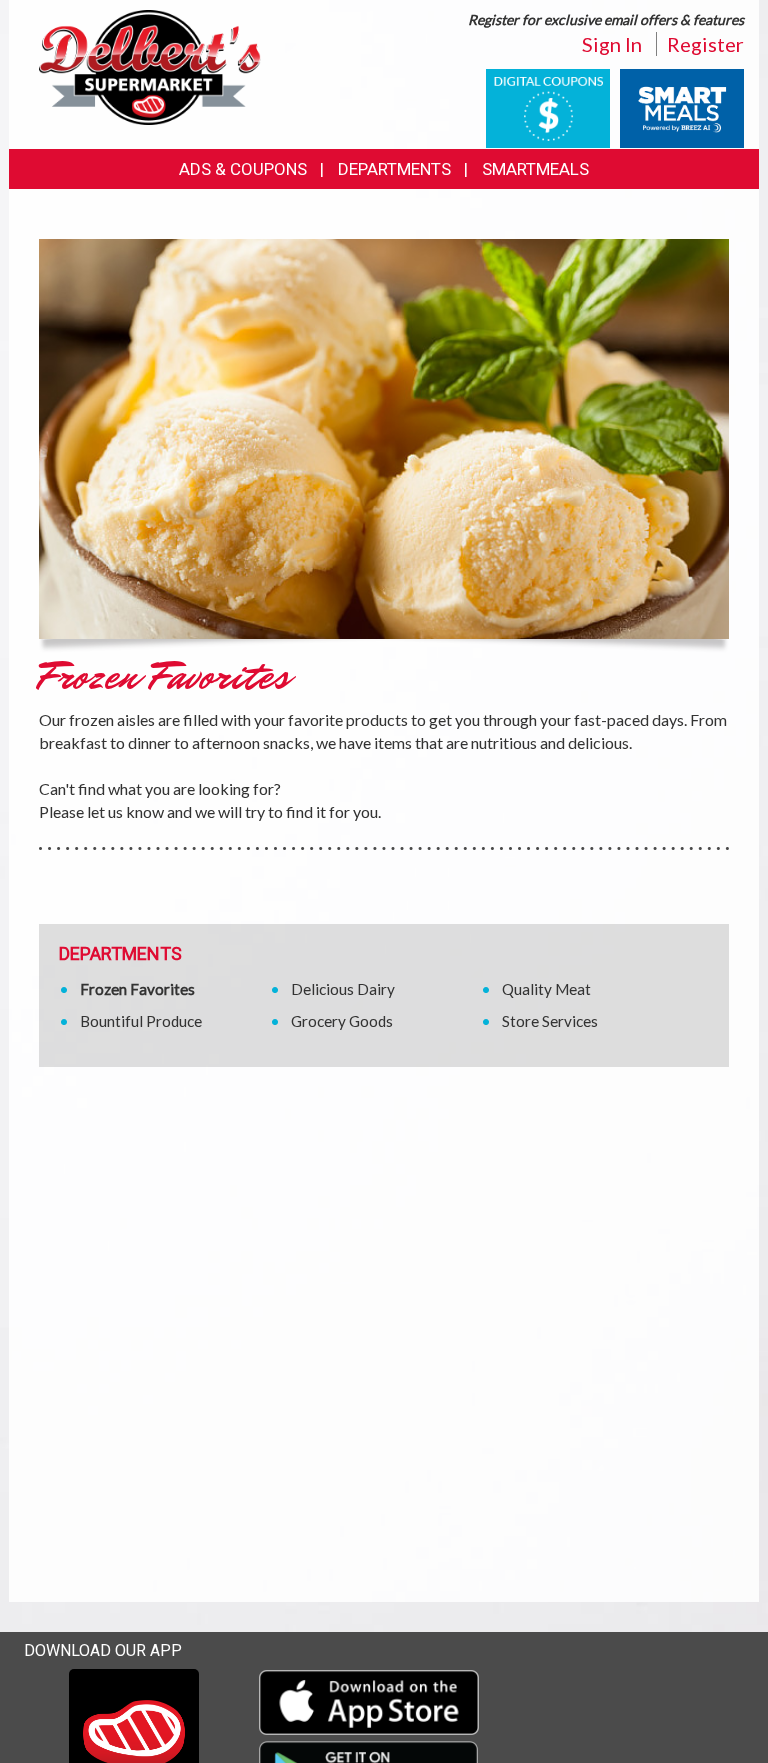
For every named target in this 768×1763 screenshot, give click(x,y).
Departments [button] (394, 169)
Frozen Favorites (137, 989)
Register (705, 44)
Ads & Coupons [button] (243, 169)
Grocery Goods (342, 1021)
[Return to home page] (150, 65)
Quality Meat (546, 989)
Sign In (612, 44)
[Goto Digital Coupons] (548, 106)
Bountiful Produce (141, 1021)
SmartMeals (535, 169)
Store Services (550, 1021)
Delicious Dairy (343, 989)
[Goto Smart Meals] (682, 106)
